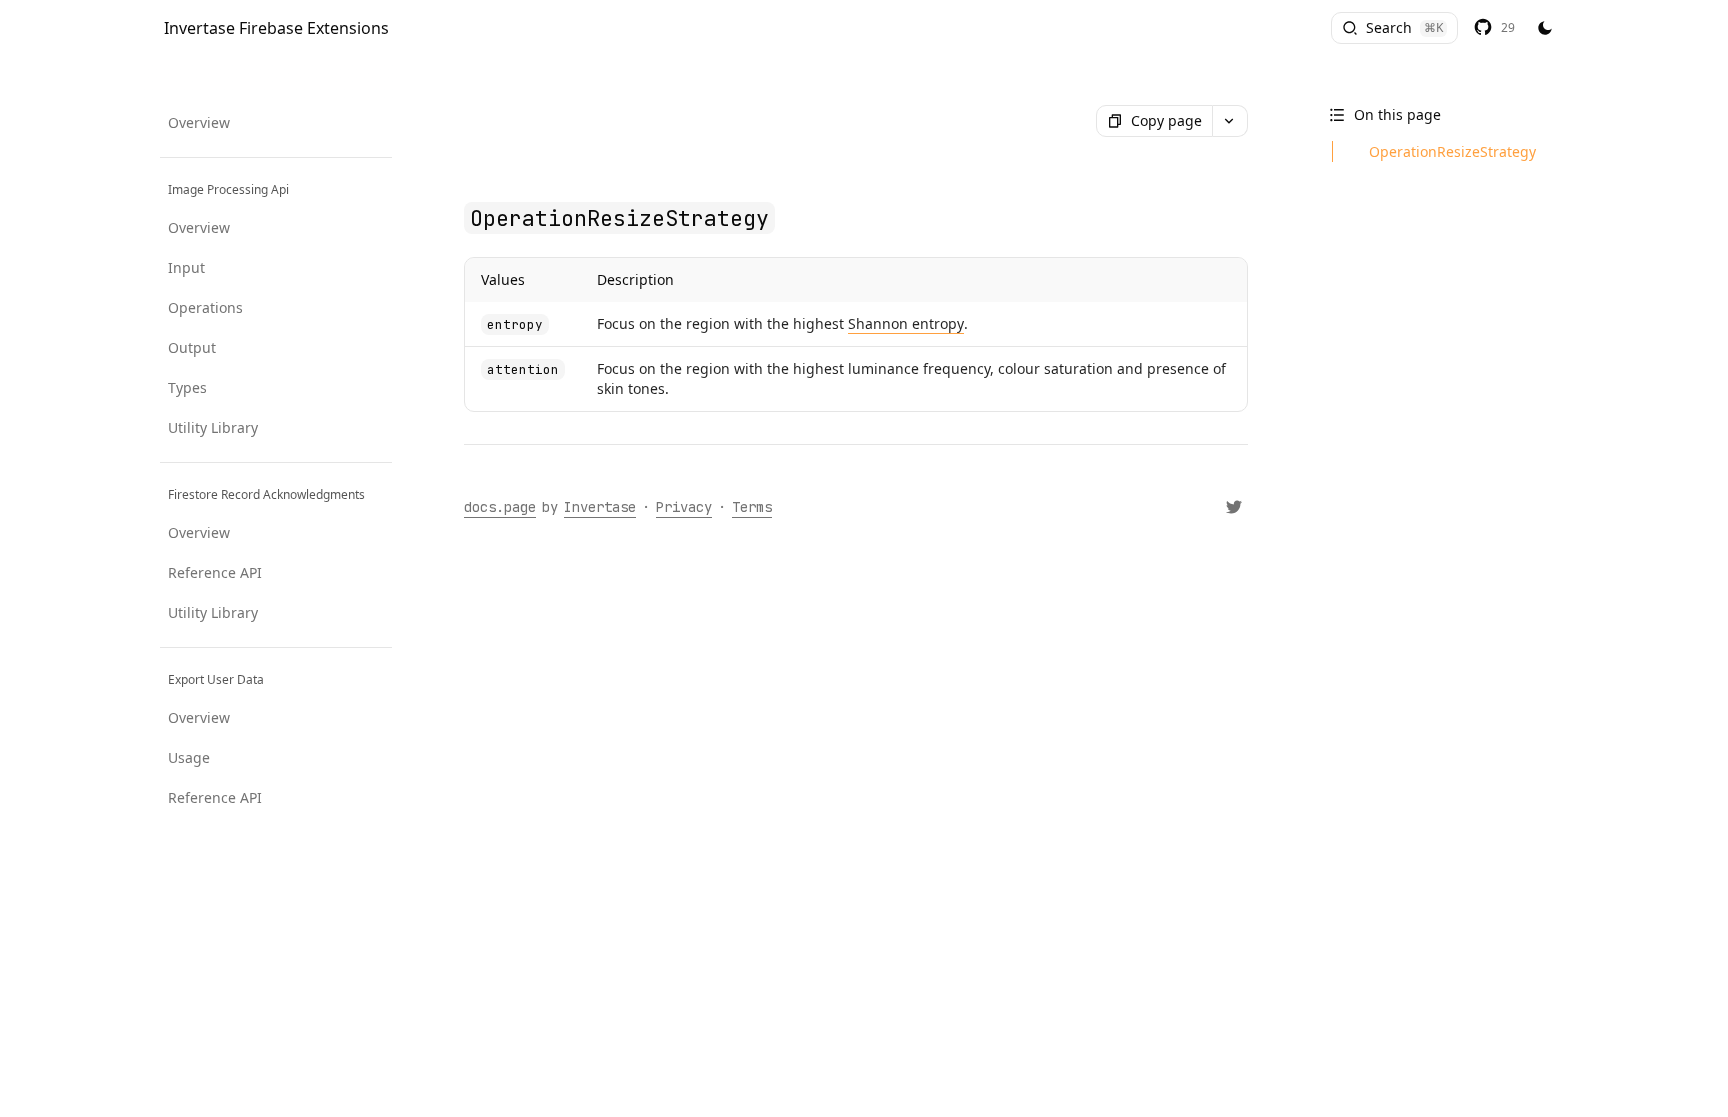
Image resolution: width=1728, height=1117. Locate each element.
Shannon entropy (906, 323)
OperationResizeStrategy (1452, 151)
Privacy (684, 507)
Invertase (600, 507)
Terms (752, 507)
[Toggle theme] (1545, 29)
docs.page (500, 507)
